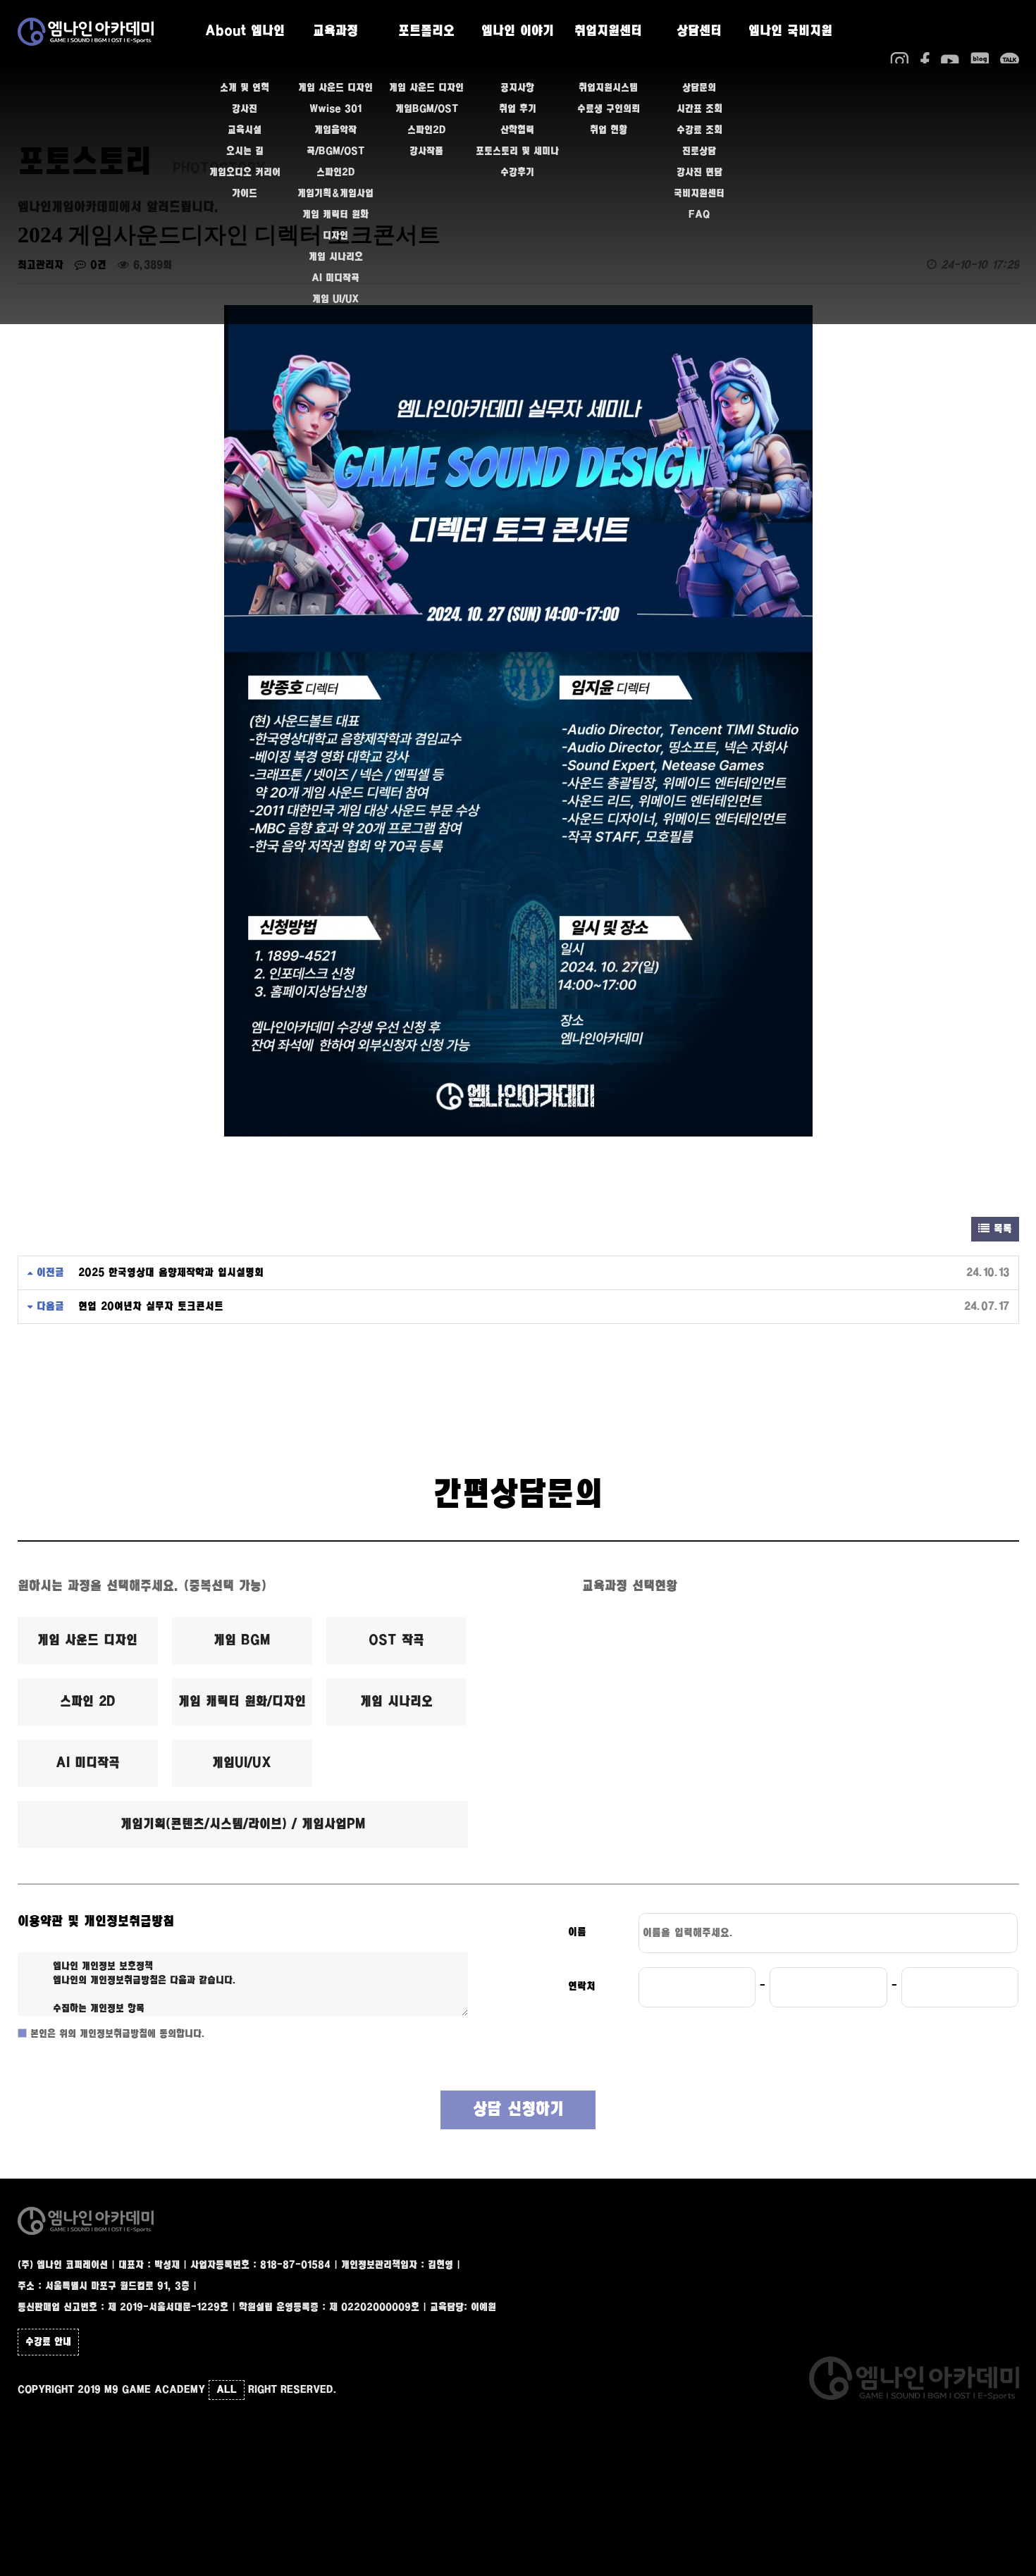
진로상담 (699, 151)
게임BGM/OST (427, 109)
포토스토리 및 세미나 (517, 151)
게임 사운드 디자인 (335, 88)
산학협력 (517, 130)
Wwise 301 (335, 109)
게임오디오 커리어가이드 (245, 183)
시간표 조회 (699, 109)
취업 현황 (609, 130)
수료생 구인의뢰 (609, 109)
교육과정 (335, 32)
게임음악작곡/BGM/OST (335, 141)
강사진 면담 (699, 173)
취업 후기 (518, 109)
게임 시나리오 (336, 257)
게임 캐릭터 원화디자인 (335, 225)
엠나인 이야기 (518, 32)
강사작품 (426, 151)
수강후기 (517, 173)
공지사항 (517, 88)
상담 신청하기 (518, 2110)
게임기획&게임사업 (335, 194)
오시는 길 (245, 151)
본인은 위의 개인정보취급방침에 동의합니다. (116, 2034)
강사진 (245, 109)
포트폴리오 (426, 32)
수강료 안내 (48, 2342)
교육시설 (245, 130)
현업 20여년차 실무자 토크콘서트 (151, 1307)
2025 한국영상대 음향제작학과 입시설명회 (171, 1273)
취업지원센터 (608, 32)
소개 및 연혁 (245, 88)
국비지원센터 (699, 194)
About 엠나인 (245, 32)
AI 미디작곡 (335, 278)
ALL (227, 2390)
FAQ (699, 215)
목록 (1001, 1229)
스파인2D (336, 173)
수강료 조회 (699, 130)
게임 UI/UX (335, 299)
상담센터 (699, 32)
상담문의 (699, 88)
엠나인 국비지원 (790, 32)
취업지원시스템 (608, 88)
